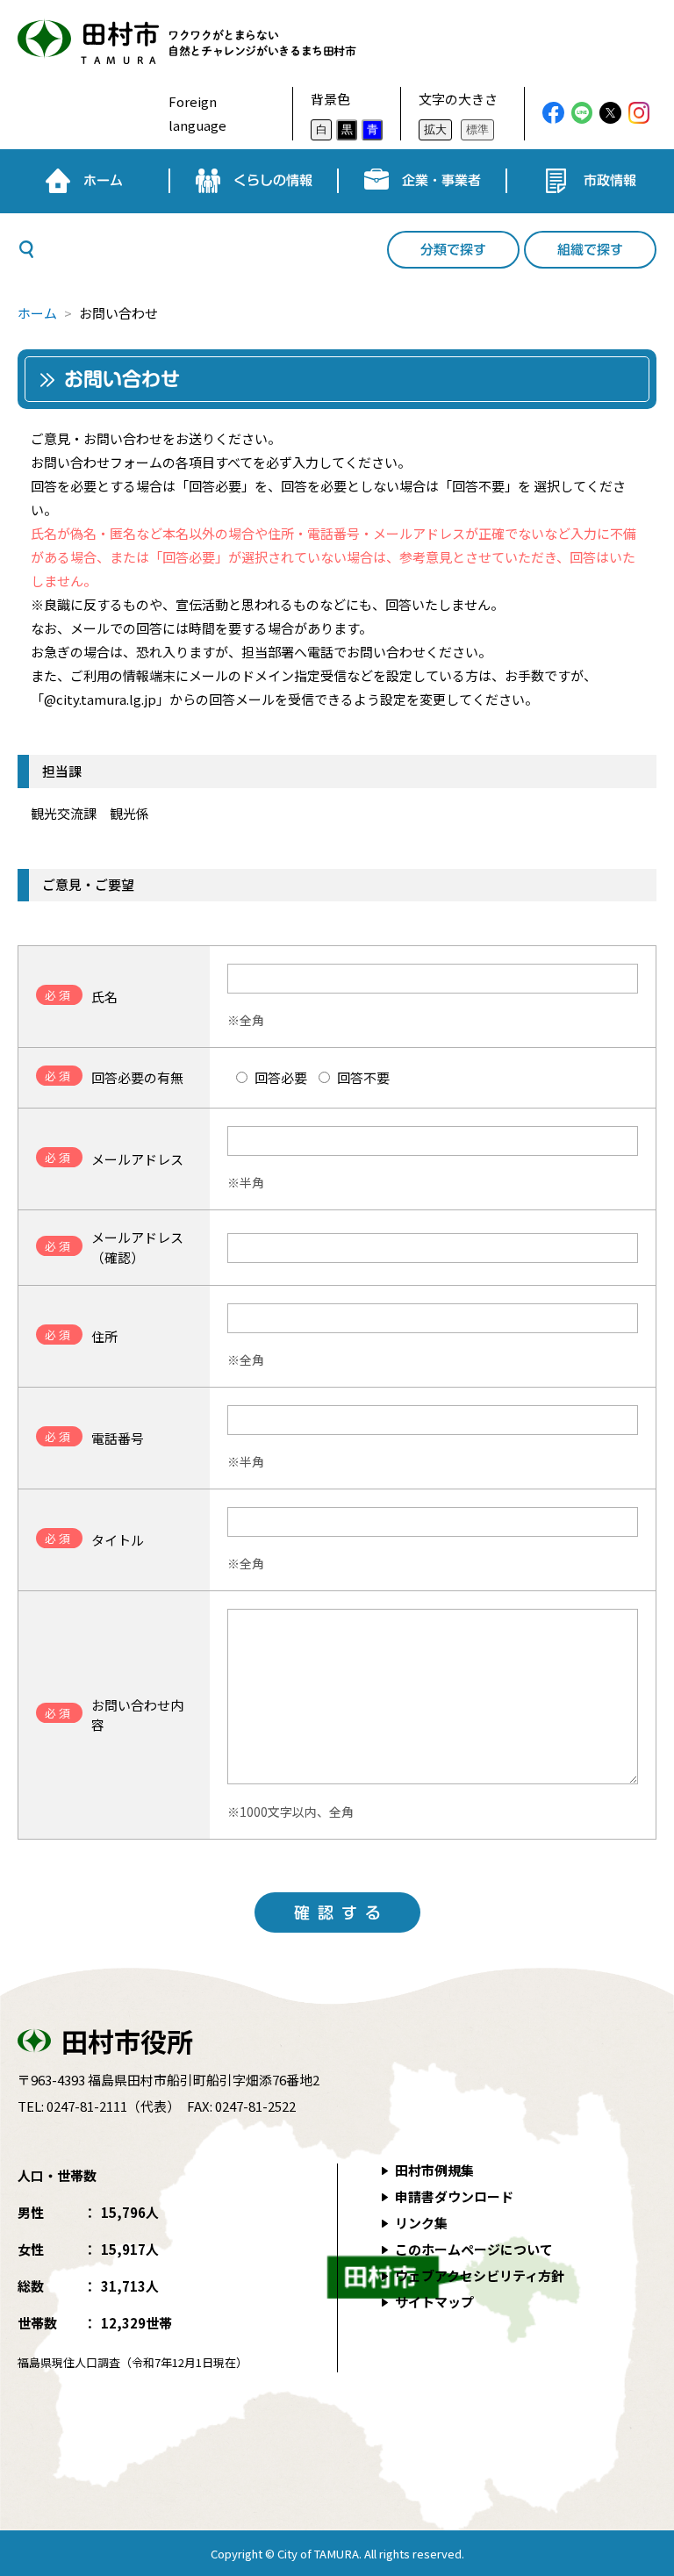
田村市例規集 (434, 2170)
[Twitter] (610, 113)
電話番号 (94, 1438)
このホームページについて (474, 2249)
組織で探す (590, 250)
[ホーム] (84, 181)
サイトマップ (434, 2302)
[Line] (582, 113)
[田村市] (178, 43)
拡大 (435, 129)
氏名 (81, 996)
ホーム (37, 313)
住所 (81, 1336)
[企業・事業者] (422, 181)
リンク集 (421, 2223)
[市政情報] (591, 181)
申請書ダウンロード (454, 2196)
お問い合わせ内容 (114, 1715)
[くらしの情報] (254, 181)
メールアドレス (114, 1159)
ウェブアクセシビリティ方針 (480, 2275)
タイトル (94, 1539)
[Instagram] (639, 113)
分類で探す (453, 250)
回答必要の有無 (114, 1077)
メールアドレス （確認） (114, 1247)
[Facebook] (553, 113)
